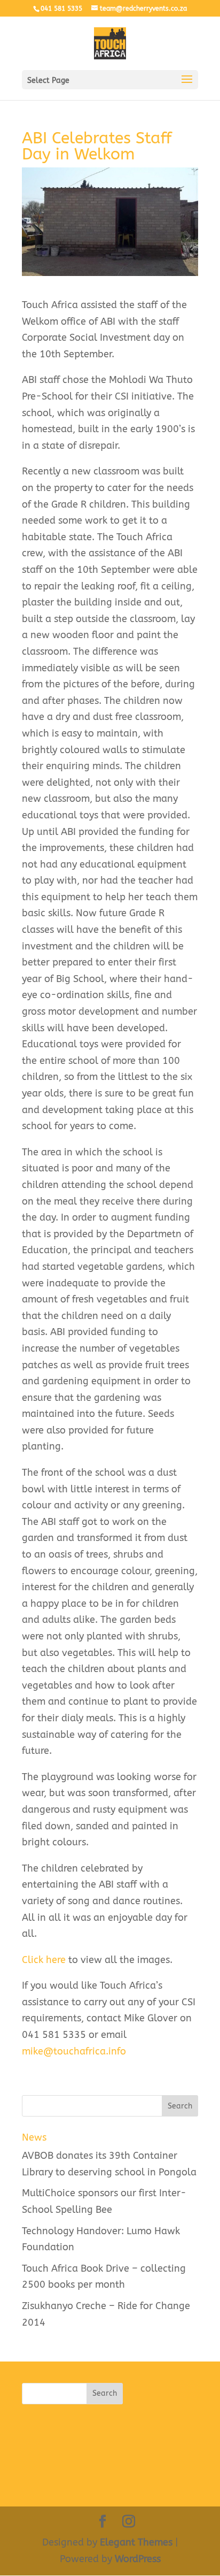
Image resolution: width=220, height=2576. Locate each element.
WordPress (138, 2559)
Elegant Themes (136, 2542)
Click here (44, 1960)
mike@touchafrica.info (74, 2051)
